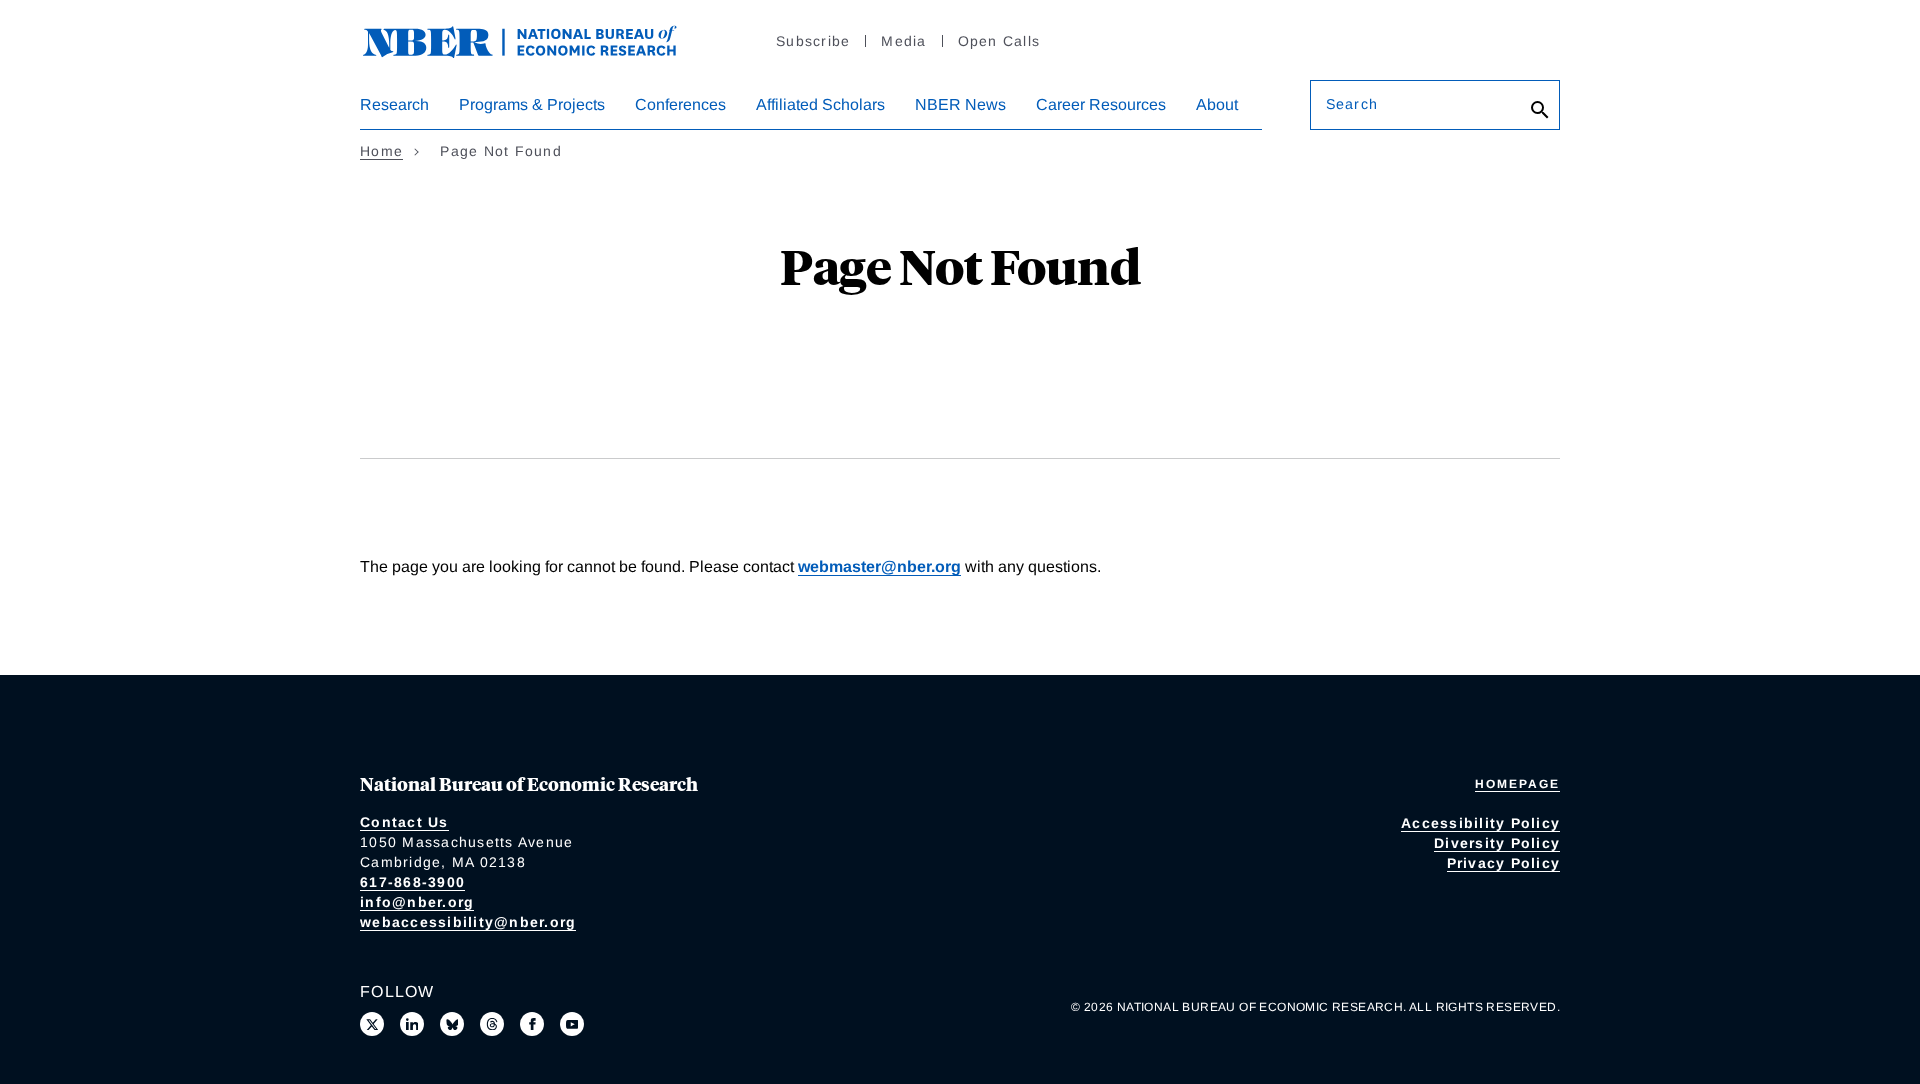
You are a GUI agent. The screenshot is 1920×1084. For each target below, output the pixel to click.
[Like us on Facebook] (532, 1024)
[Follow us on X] (372, 1024)
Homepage (1517, 784)
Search (1352, 104)
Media (903, 41)
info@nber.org (417, 902)
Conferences (680, 104)
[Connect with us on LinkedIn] (412, 1024)
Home (381, 151)
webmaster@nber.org (879, 566)
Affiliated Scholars (820, 104)
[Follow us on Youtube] (572, 1024)
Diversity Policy (1497, 843)
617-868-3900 (412, 882)
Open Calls (999, 41)
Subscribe (813, 41)
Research (394, 104)
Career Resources (1101, 104)
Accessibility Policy (1480, 823)
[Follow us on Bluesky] (452, 1024)
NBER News (960, 104)
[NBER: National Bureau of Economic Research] (536, 39)
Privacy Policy (1504, 863)
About (1217, 104)
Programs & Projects (532, 104)
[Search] (1540, 110)
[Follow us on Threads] (492, 1024)
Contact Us (404, 822)
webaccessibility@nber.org (468, 922)
